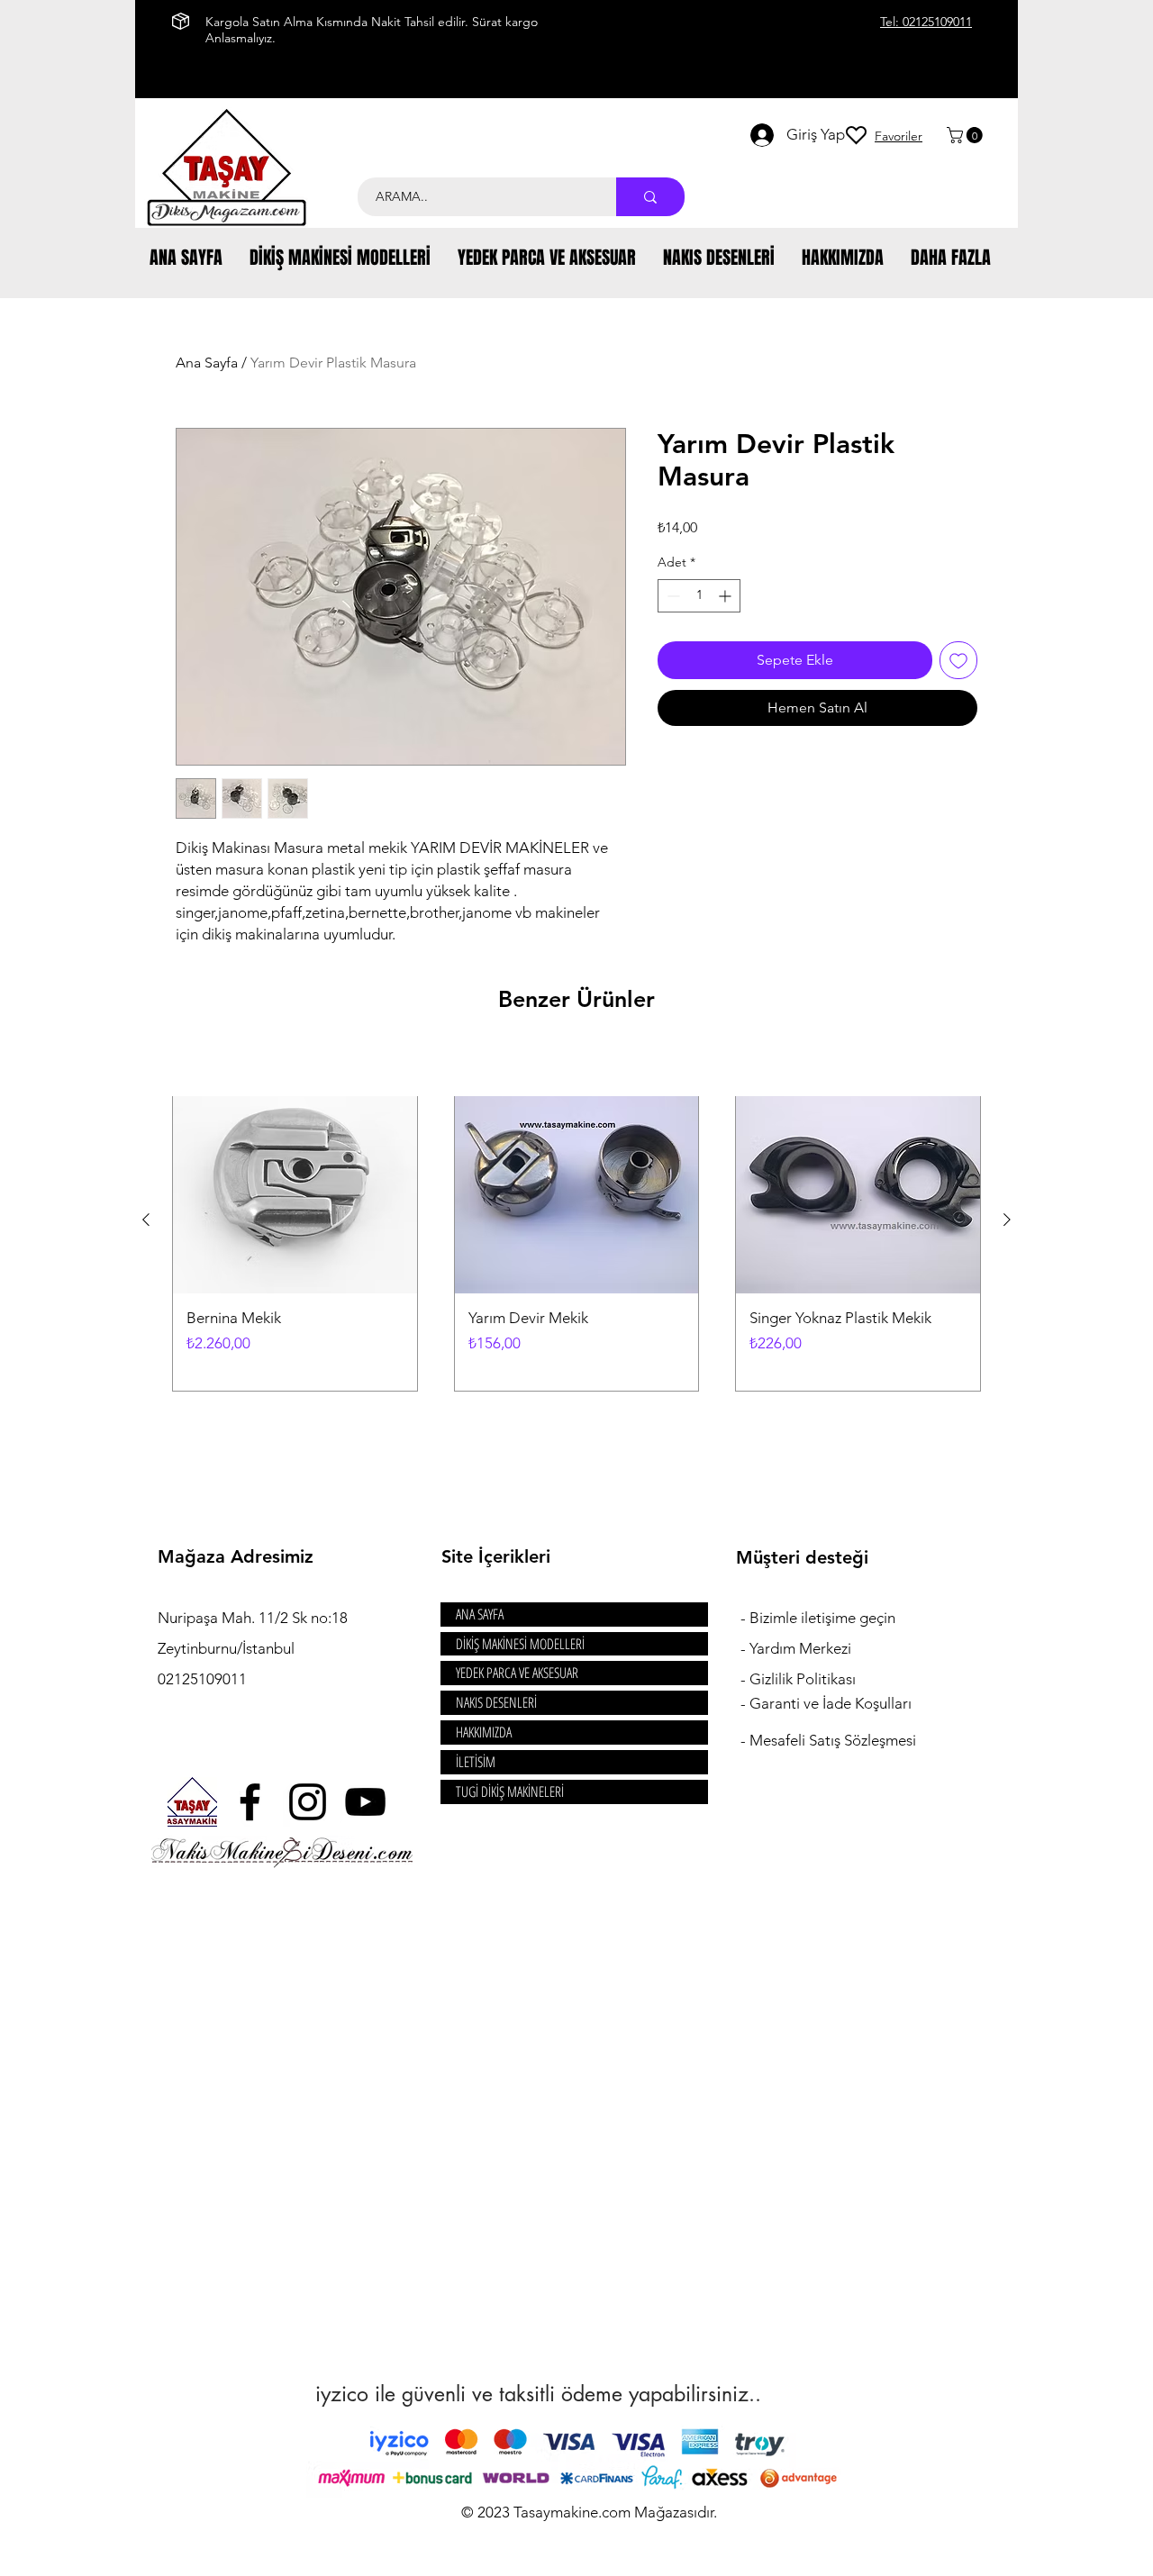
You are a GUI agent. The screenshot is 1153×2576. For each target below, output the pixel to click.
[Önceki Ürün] (146, 1220)
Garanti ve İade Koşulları (831, 1703)
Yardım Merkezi (800, 1648)
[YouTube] (365, 1802)
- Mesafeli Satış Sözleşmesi (828, 1740)
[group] (576, 1220)
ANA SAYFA (480, 1614)
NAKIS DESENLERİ (496, 1702)
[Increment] (726, 596)
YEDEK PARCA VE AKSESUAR (517, 1673)
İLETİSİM (476, 1762)
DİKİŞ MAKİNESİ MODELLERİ (520, 1644)
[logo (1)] (192, 1802)
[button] (967, 135)
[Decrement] (672, 596)
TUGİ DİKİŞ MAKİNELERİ (510, 1791)
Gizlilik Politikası (803, 1679)
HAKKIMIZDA (484, 1732)
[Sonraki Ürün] (1007, 1220)
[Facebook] (250, 1802)
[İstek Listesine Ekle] (958, 660)
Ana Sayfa (207, 363)
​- (745, 1618)
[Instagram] (308, 1802)
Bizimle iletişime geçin (824, 1618)
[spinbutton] (699, 596)
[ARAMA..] (650, 197)
